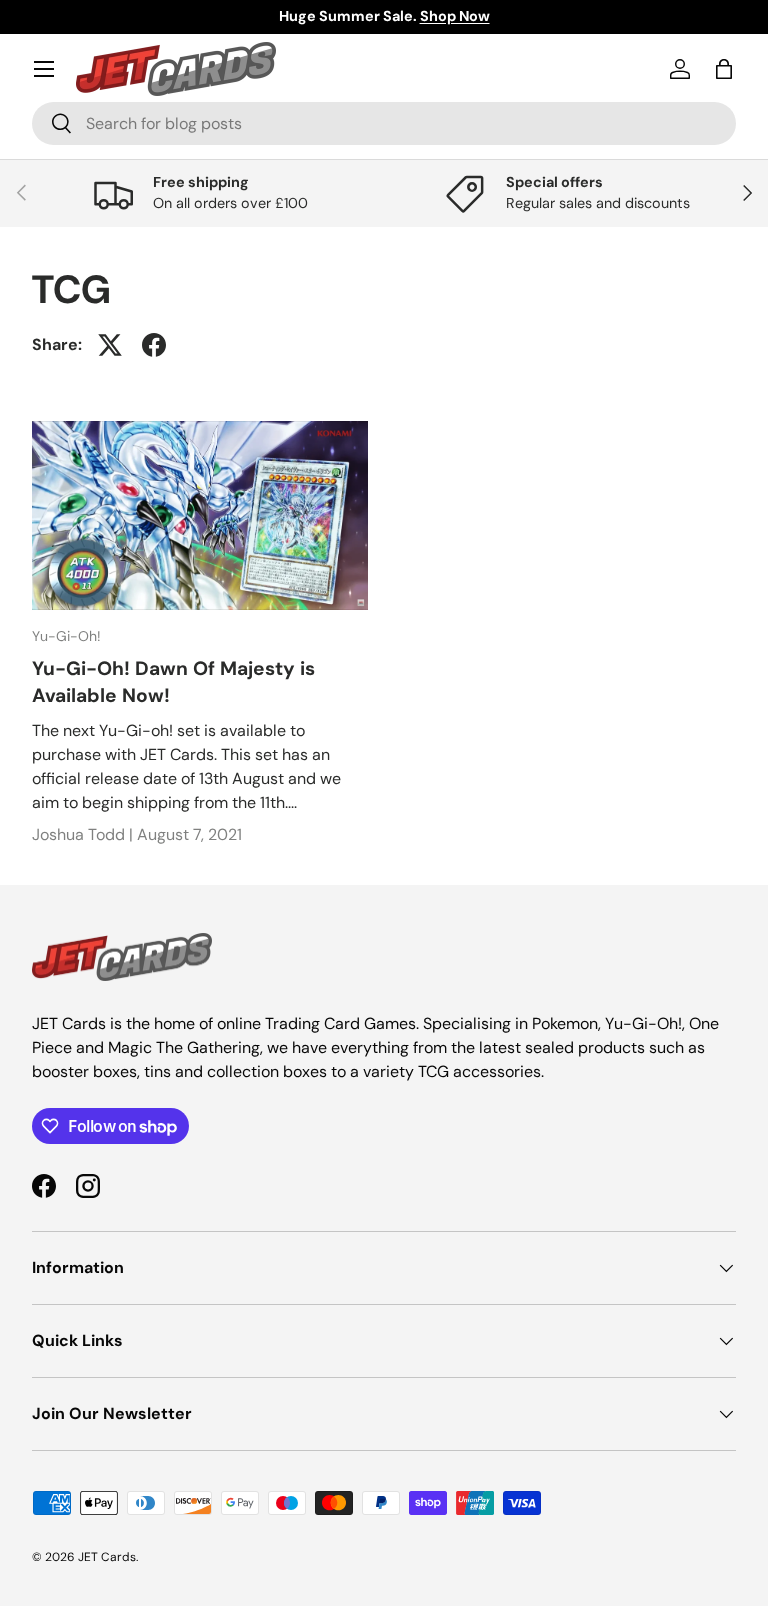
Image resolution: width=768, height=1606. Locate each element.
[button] (724, 69)
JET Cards (107, 1557)
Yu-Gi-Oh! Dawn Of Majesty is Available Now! (173, 682)
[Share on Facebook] (154, 345)
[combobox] (384, 123)
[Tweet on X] (110, 345)
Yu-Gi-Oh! (66, 636)
